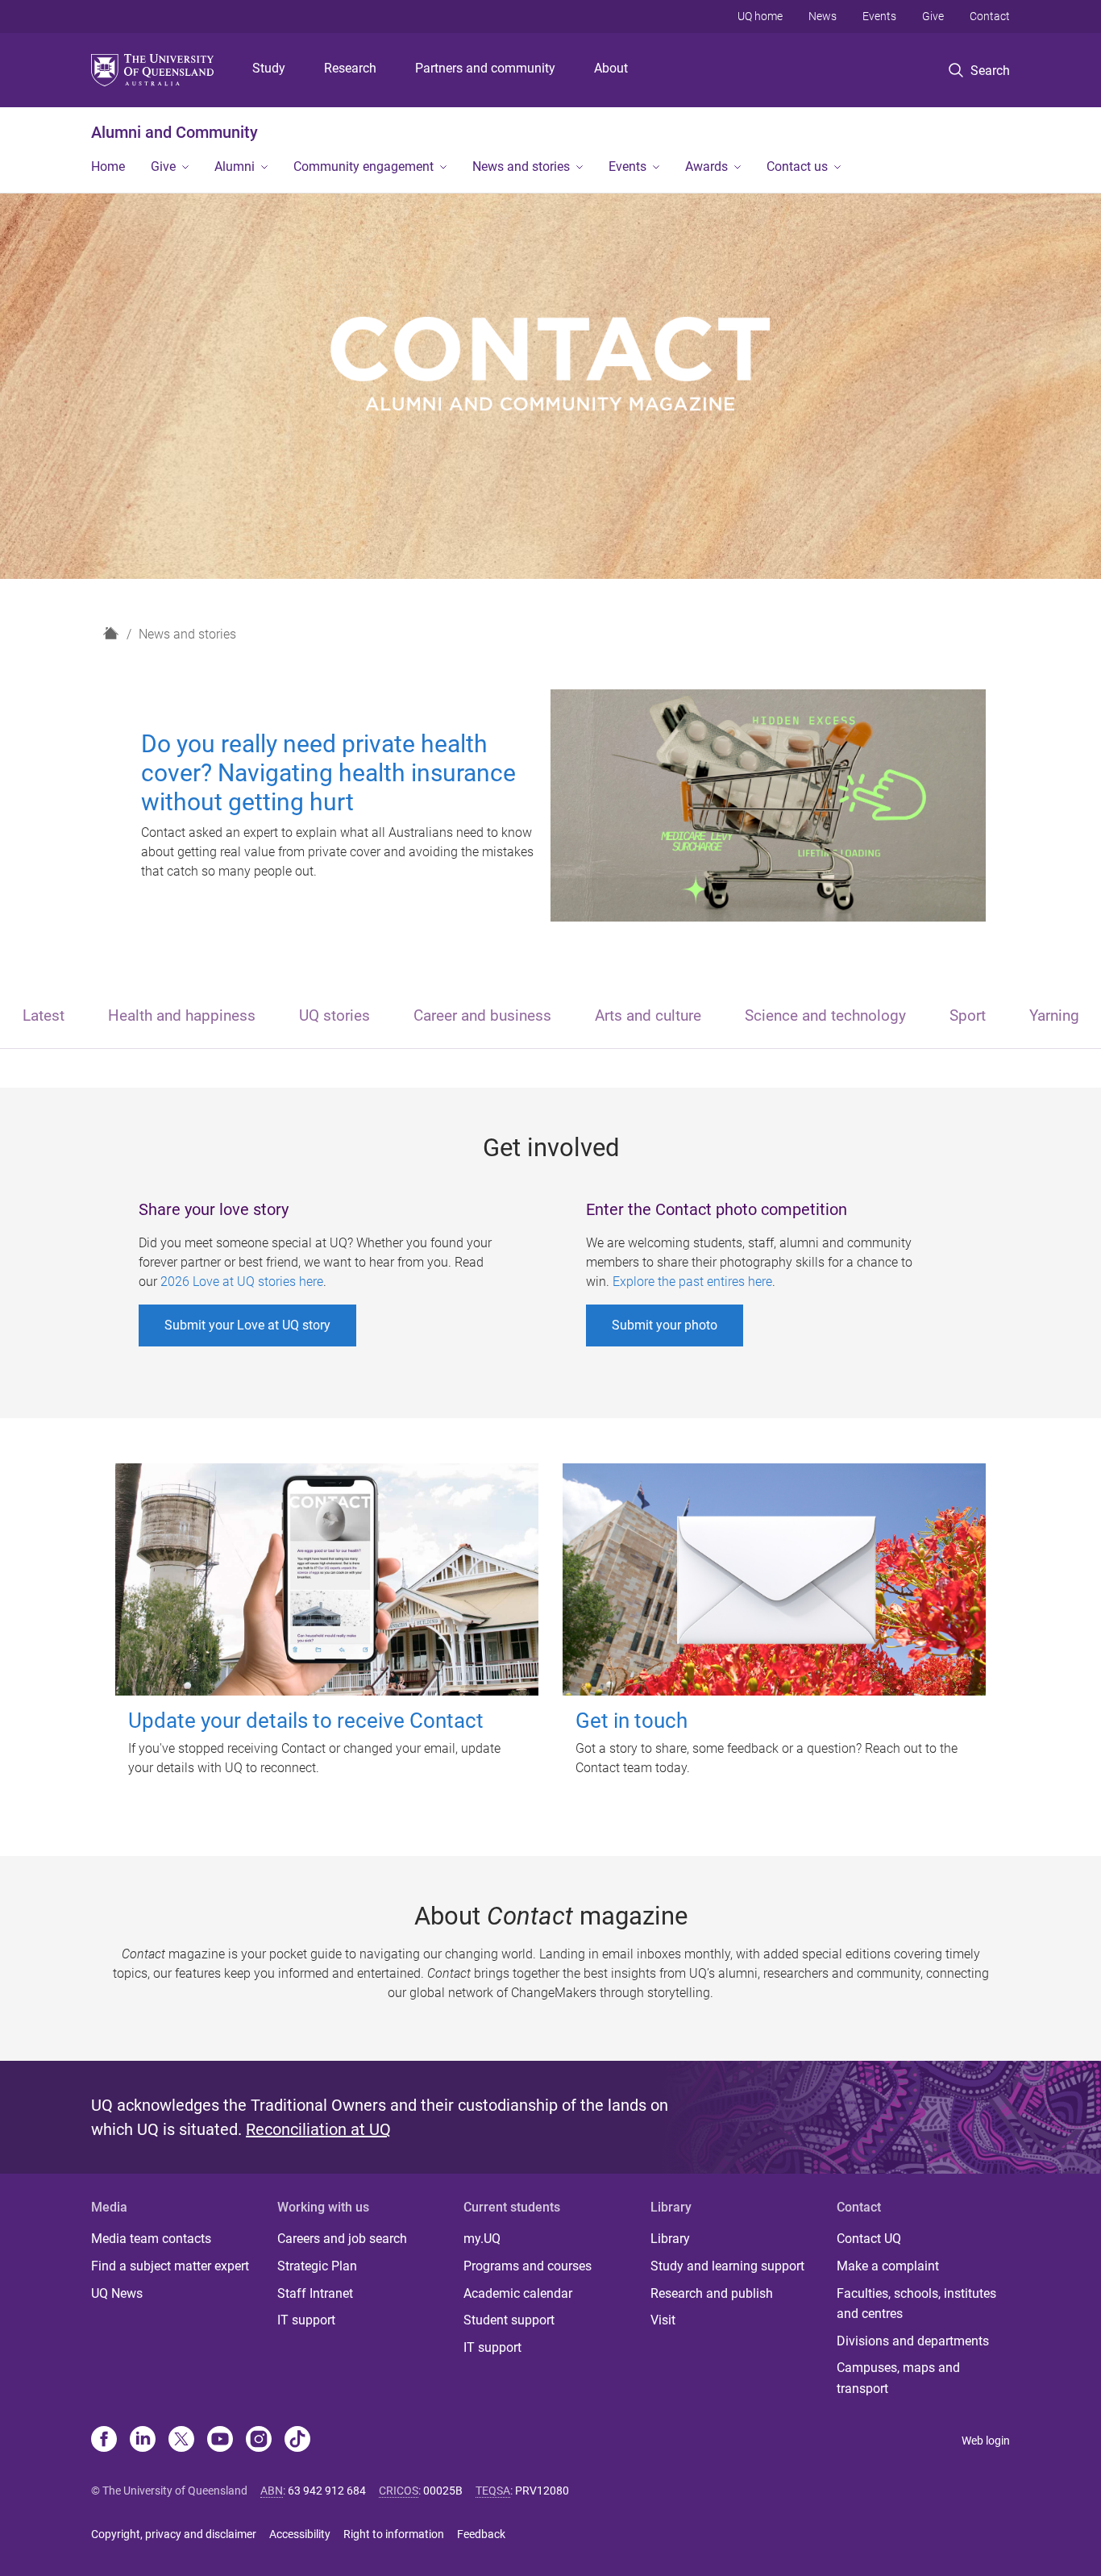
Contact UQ (869, 2239)
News (823, 16)
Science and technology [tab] (825, 1015)
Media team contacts (151, 2239)
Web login (986, 2441)
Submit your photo (665, 1325)
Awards (706, 166)
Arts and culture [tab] (648, 1015)
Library (670, 2239)
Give (933, 16)
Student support (509, 2320)
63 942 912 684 (327, 2491)
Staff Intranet (315, 2293)
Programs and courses (528, 2266)
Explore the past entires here (692, 1282)
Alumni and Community (174, 132)
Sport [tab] (968, 1015)
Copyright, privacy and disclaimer (174, 2534)
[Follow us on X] (181, 2441)
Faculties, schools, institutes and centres (916, 2304)
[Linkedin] (143, 2441)
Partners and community (485, 68)
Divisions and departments (913, 2341)
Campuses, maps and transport (898, 2378)
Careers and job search (342, 2239)
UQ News (117, 2293)
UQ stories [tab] (334, 1015)
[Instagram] (259, 2441)
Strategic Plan (317, 2266)
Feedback (481, 2534)
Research (350, 68)
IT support (306, 2320)
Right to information (394, 2534)
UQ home (760, 16)
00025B (443, 2491)
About (611, 68)
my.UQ (482, 2239)
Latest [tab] (44, 1015)
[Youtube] (220, 2441)
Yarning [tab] (1054, 1015)
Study (269, 68)
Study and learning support (727, 2266)
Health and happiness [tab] (182, 1015)
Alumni (235, 166)
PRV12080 (542, 2491)
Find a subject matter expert (170, 2266)
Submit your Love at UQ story (247, 1325)
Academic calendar (518, 2293)
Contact (990, 16)
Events (879, 16)
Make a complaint (888, 2266)
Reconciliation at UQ (318, 2129)
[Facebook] (104, 2441)
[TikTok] (297, 2441)
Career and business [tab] (482, 1015)
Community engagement (364, 166)
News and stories (521, 166)
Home (108, 166)
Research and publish (712, 2293)
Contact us (797, 166)
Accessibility (300, 2534)
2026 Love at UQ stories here (242, 1282)
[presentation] (44, 1017)
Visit (663, 2320)
